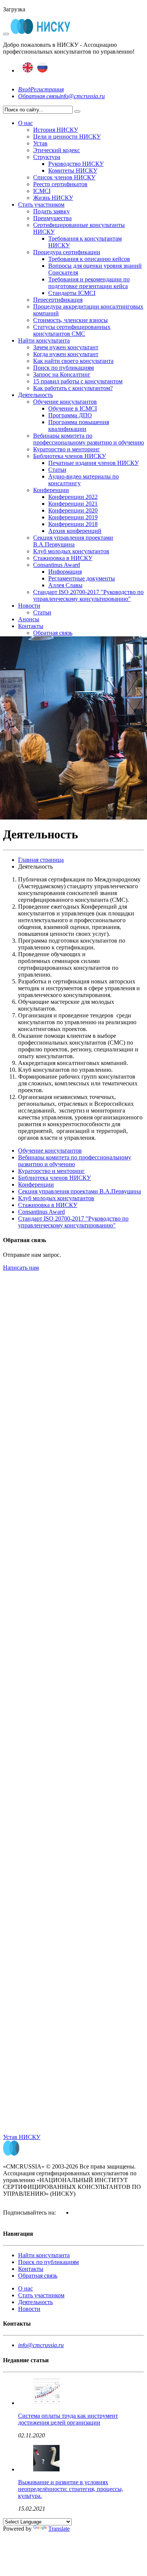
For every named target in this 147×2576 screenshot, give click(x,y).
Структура (47, 157)
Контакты (31, 626)
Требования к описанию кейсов (89, 259)
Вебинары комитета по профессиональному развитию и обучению (89, 439)
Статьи (57, 470)
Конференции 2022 (73, 497)
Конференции (51, 490)
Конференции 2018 (73, 524)
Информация (65, 572)
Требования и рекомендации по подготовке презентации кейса (89, 283)
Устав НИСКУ (22, 2137)
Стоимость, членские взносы (70, 320)
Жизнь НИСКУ (53, 198)
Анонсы (29, 619)
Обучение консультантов (65, 402)
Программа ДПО (70, 415)
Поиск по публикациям (64, 368)
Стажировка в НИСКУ (63, 558)
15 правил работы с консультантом (78, 381)
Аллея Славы (65, 585)
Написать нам (21, 1268)
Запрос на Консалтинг (62, 374)
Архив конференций (75, 531)
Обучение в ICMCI (73, 408)
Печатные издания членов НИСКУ (93, 463)
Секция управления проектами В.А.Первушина (73, 541)
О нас (25, 123)
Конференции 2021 (73, 504)
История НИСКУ (56, 130)
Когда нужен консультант (66, 354)
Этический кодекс (57, 150)
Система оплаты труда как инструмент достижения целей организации (68, 2419)
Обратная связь (39, 96)
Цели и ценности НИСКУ (67, 137)
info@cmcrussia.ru (82, 96)
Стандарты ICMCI (72, 293)
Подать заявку (51, 211)
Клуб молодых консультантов (71, 551)
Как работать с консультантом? (73, 388)
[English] (28, 70)
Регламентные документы (82, 578)
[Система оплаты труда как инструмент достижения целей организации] (46, 2403)
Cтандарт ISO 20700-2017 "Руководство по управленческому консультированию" (88, 595)
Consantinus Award (57, 565)
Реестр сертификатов (60, 184)
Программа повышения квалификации (79, 425)
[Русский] (42, 70)
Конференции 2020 (73, 510)
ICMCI (42, 191)
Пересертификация (58, 300)
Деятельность (35, 395)
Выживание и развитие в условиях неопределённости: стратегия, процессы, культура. (71, 2489)
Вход (24, 89)
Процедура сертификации (67, 252)
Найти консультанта (44, 340)
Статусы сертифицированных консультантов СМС (72, 330)
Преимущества (52, 218)
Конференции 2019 (73, 517)
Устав (40, 143)
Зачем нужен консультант (66, 347)
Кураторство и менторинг (67, 449)
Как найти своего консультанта (73, 361)
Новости (29, 606)
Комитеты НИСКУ (73, 171)
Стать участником (41, 205)
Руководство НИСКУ (76, 164)
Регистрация (47, 89)
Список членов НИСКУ (64, 177)
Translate (59, 2529)
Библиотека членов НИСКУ (70, 456)
